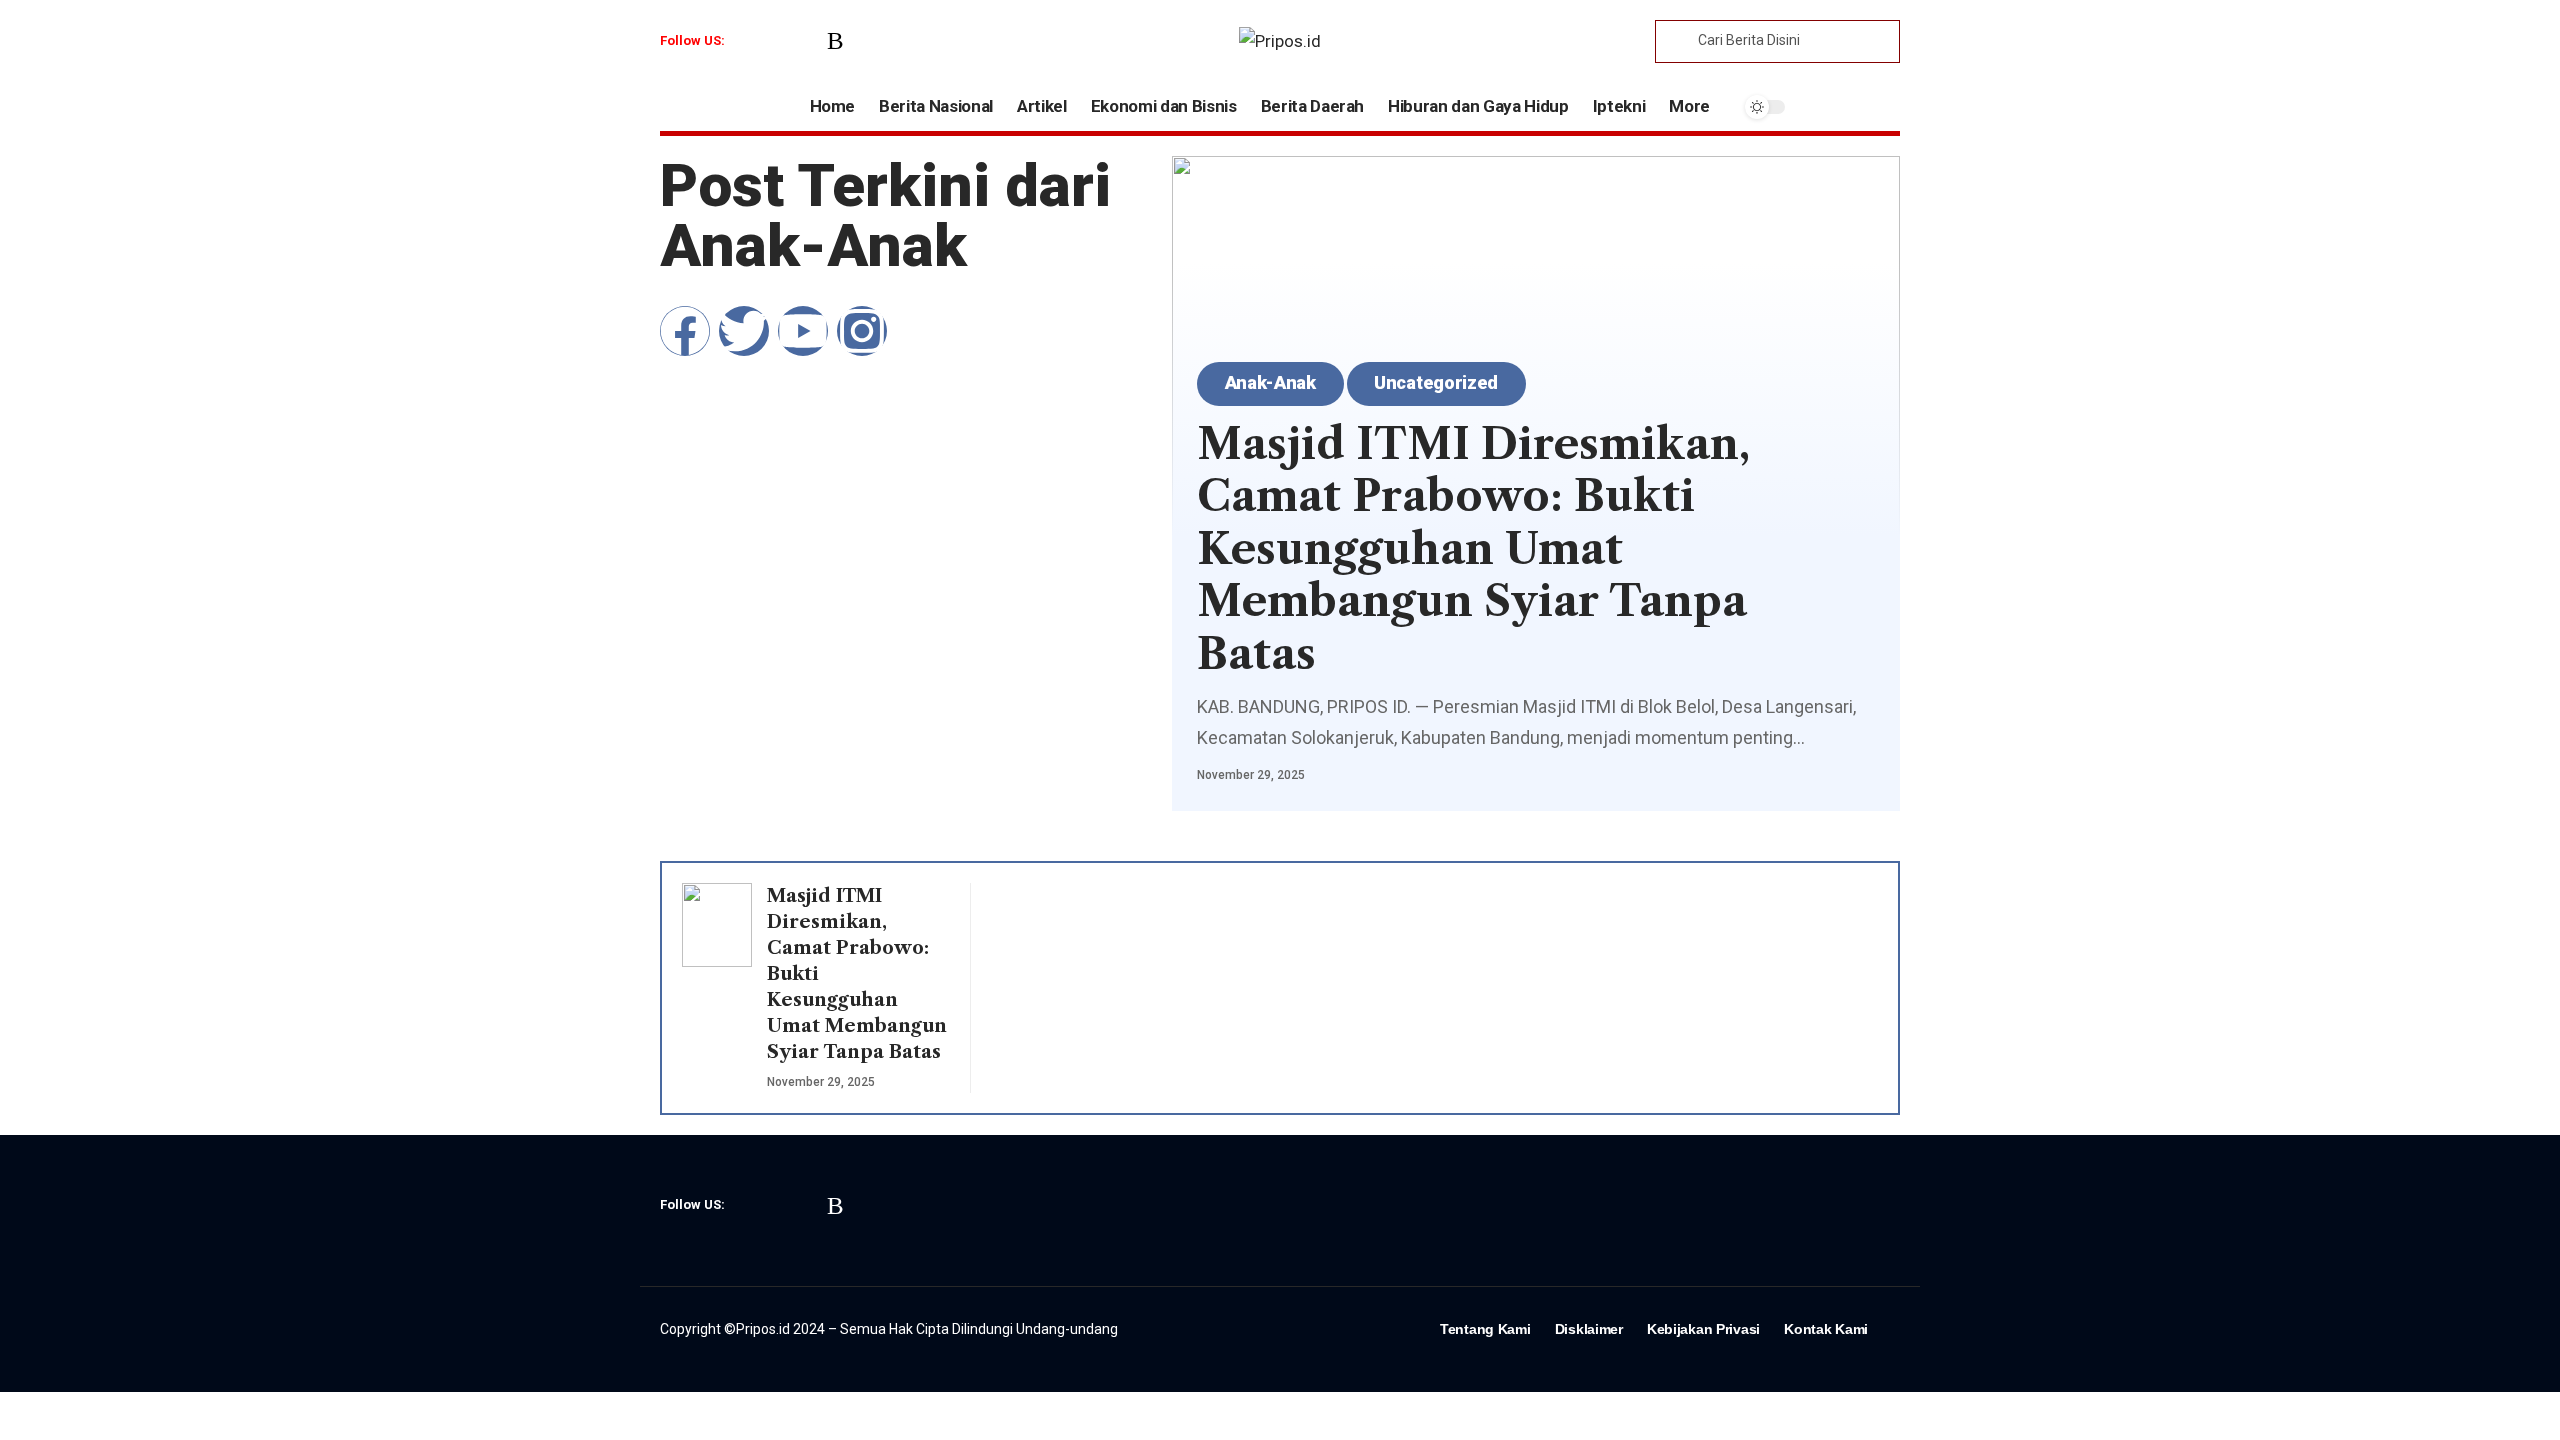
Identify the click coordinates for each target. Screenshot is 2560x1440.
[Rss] (835, 41)
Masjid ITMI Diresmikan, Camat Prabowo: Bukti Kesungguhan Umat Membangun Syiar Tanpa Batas (1473, 549)
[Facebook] (749, 41)
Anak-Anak (1270, 382)
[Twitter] (778, 41)
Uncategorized (1436, 382)
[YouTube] (807, 41)
